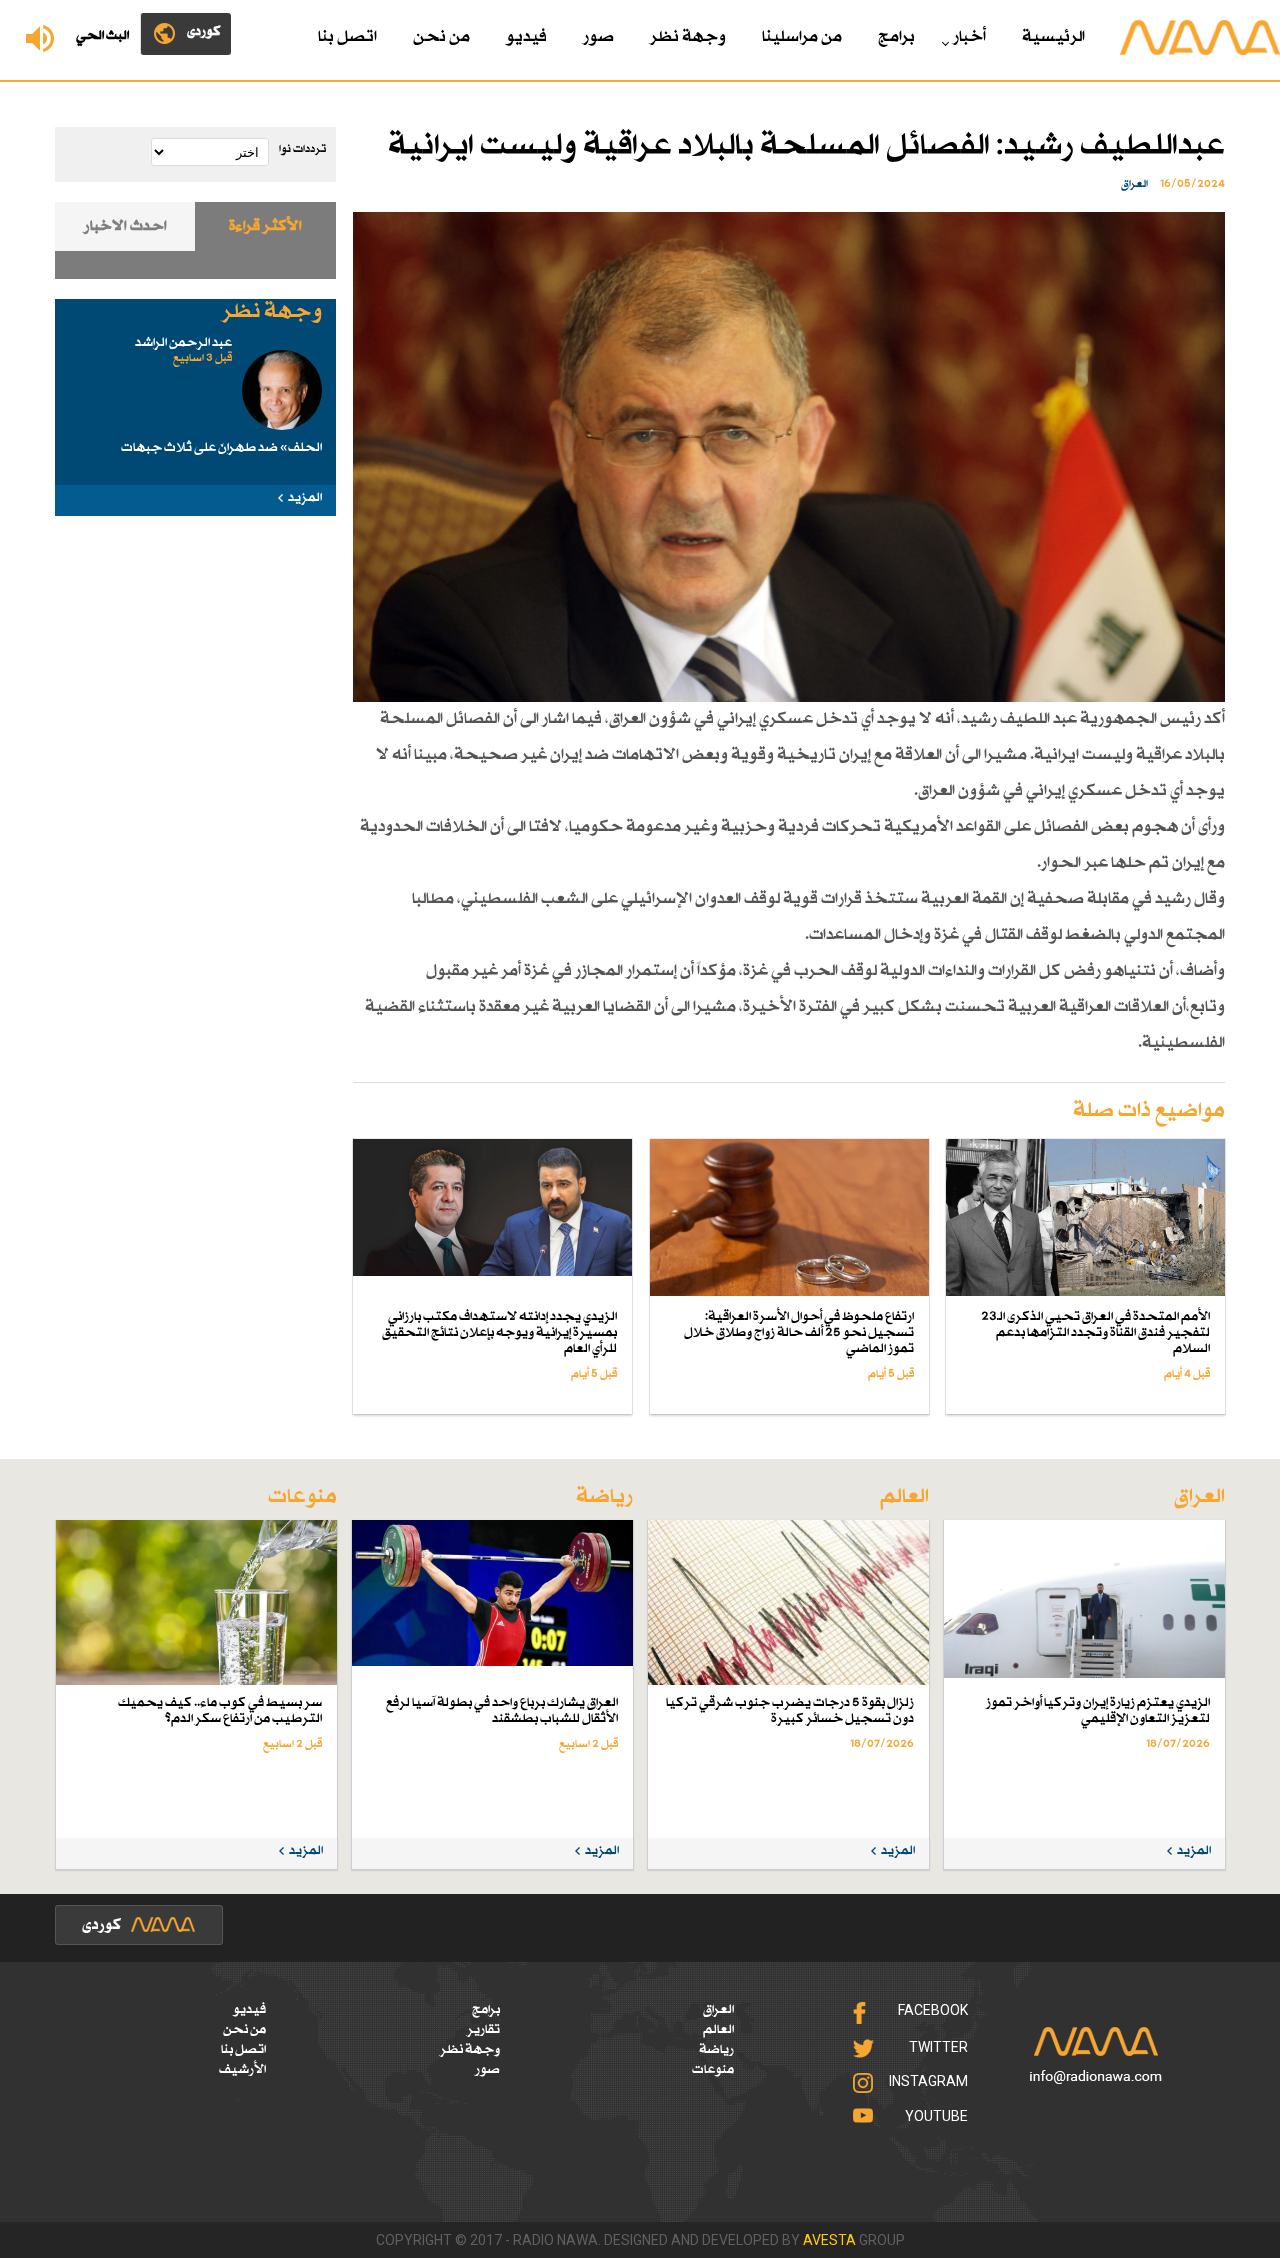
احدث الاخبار (125, 226)
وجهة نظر (688, 37)
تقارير (483, 2030)
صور (598, 37)
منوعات (713, 2070)
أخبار (969, 37)
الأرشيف (242, 2070)
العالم (718, 2030)
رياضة (716, 2050)
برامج (896, 37)
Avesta (829, 2240)
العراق (718, 2010)
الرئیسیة (1053, 37)
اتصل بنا (347, 37)
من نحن (441, 37)
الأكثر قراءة (265, 226)
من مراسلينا (802, 37)
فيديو (526, 37)
